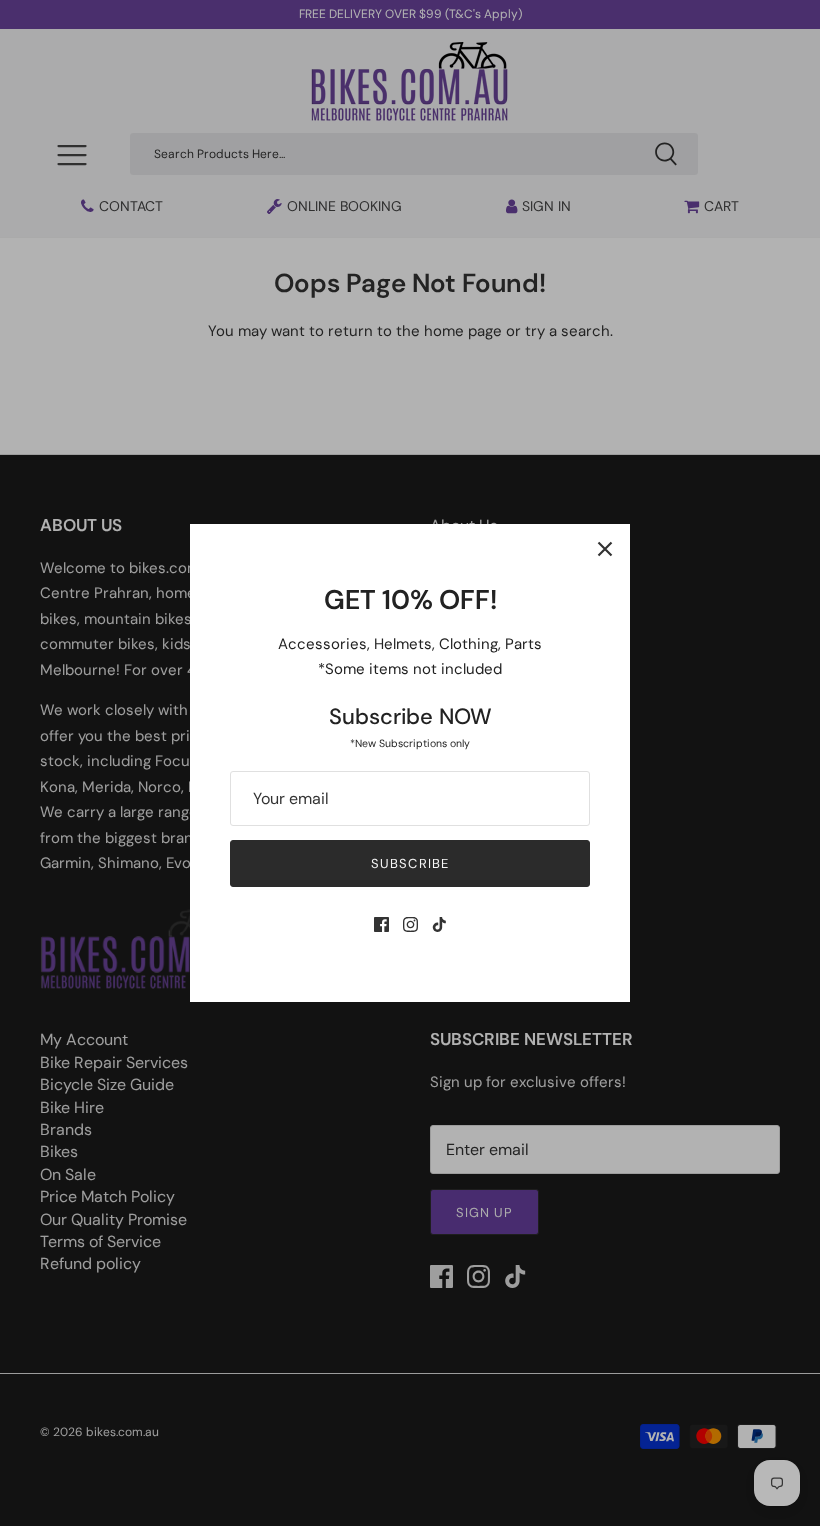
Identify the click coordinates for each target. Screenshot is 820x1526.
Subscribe (409, 863)
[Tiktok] (439, 924)
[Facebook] (381, 924)
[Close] (605, 549)
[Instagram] (410, 924)
